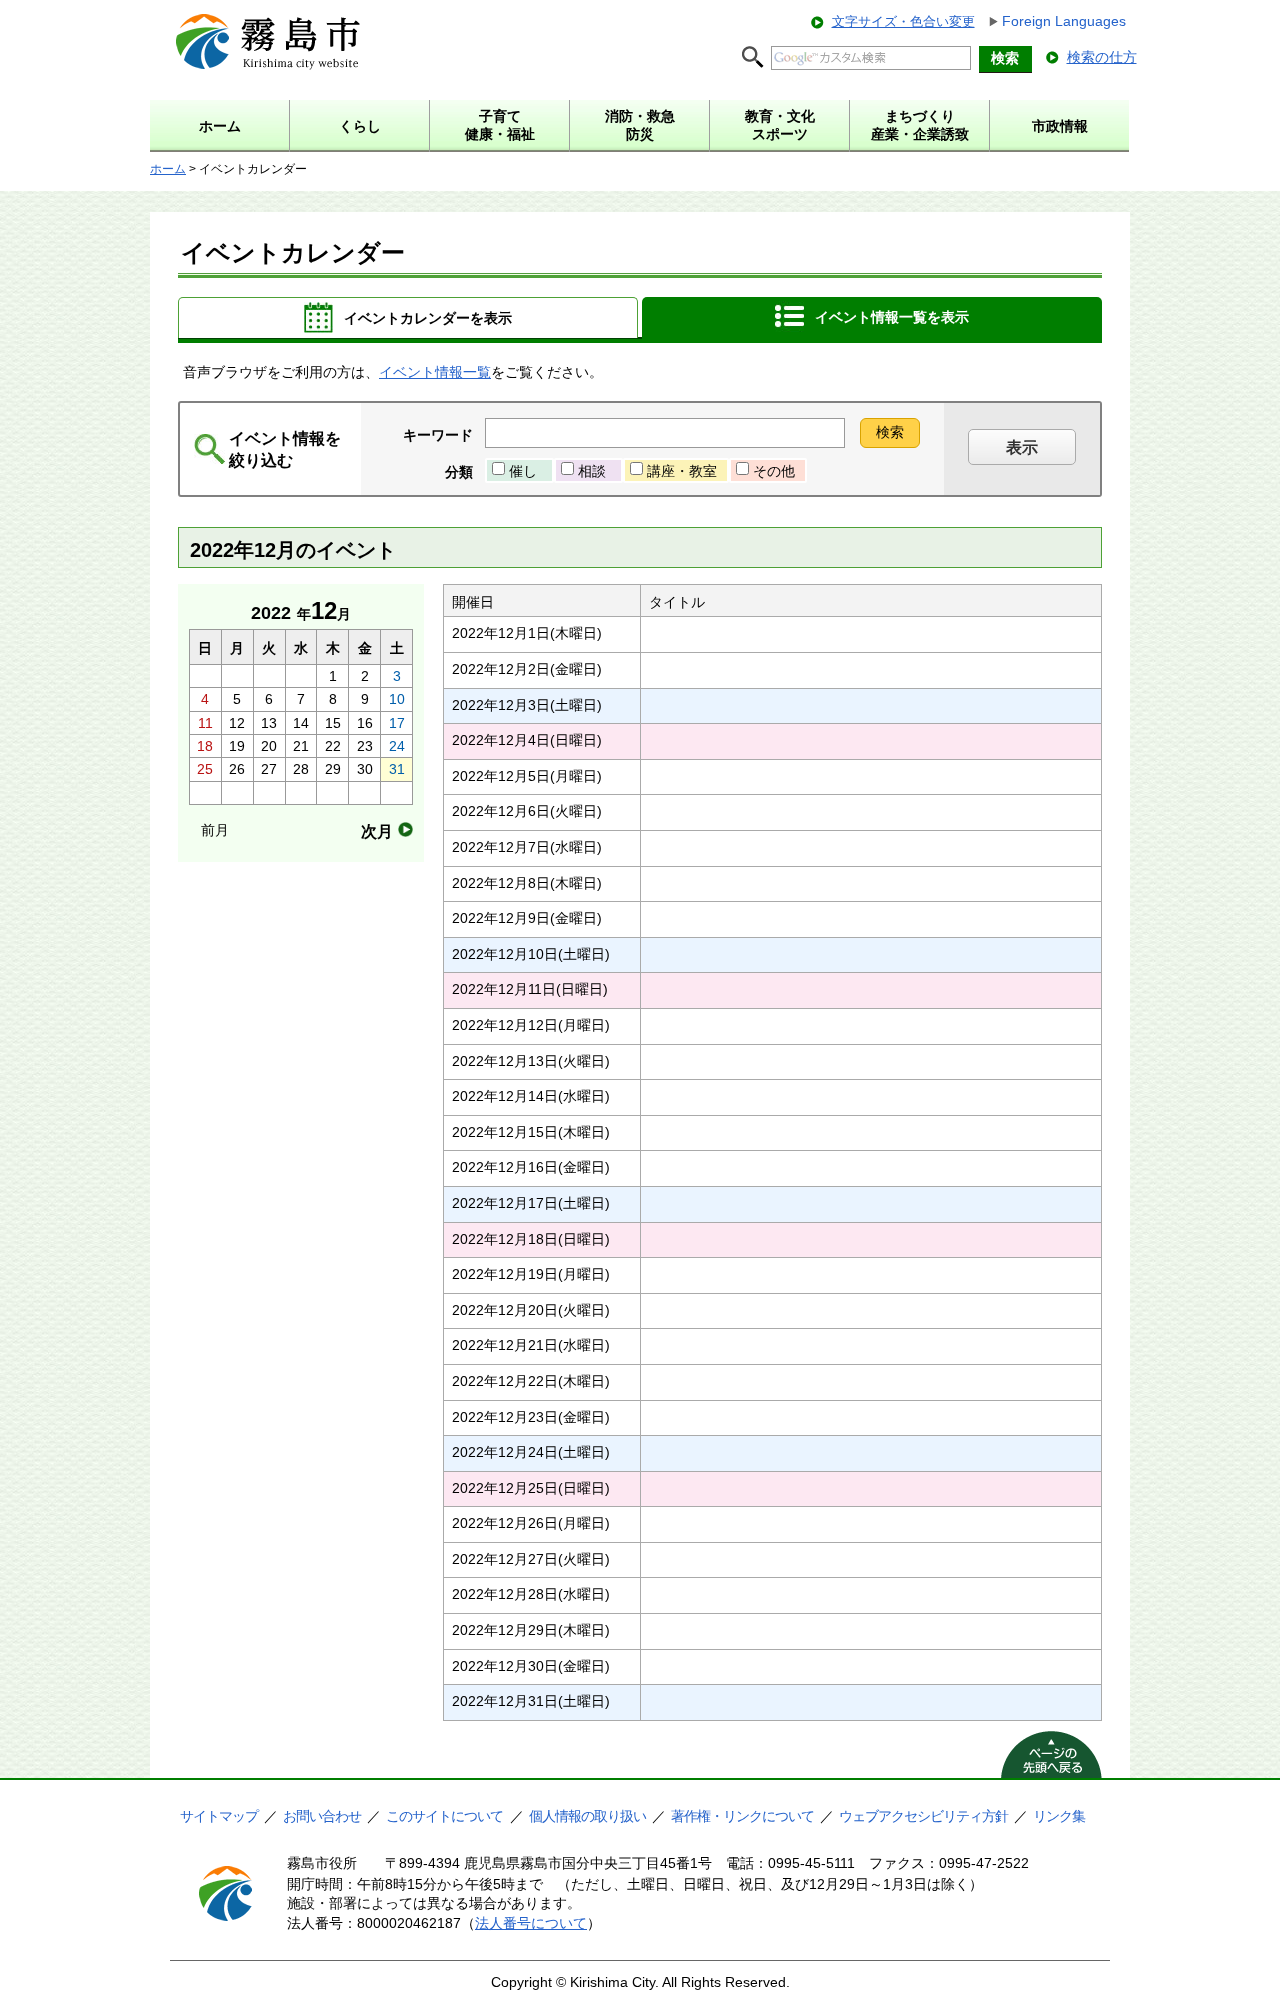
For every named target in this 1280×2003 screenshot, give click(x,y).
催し (523, 471)
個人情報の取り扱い (587, 1816)
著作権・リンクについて (742, 1816)
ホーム (168, 169)
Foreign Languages (1064, 21)
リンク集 (1059, 1816)
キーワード (438, 435)
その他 (774, 471)
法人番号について (531, 1923)
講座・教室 (682, 471)
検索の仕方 (1102, 57)
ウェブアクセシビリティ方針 (923, 1816)
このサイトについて (444, 1816)
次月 (377, 831)
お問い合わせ (322, 1816)
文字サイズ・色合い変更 (903, 21)
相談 (592, 471)
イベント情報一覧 (435, 372)
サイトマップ (219, 1816)
